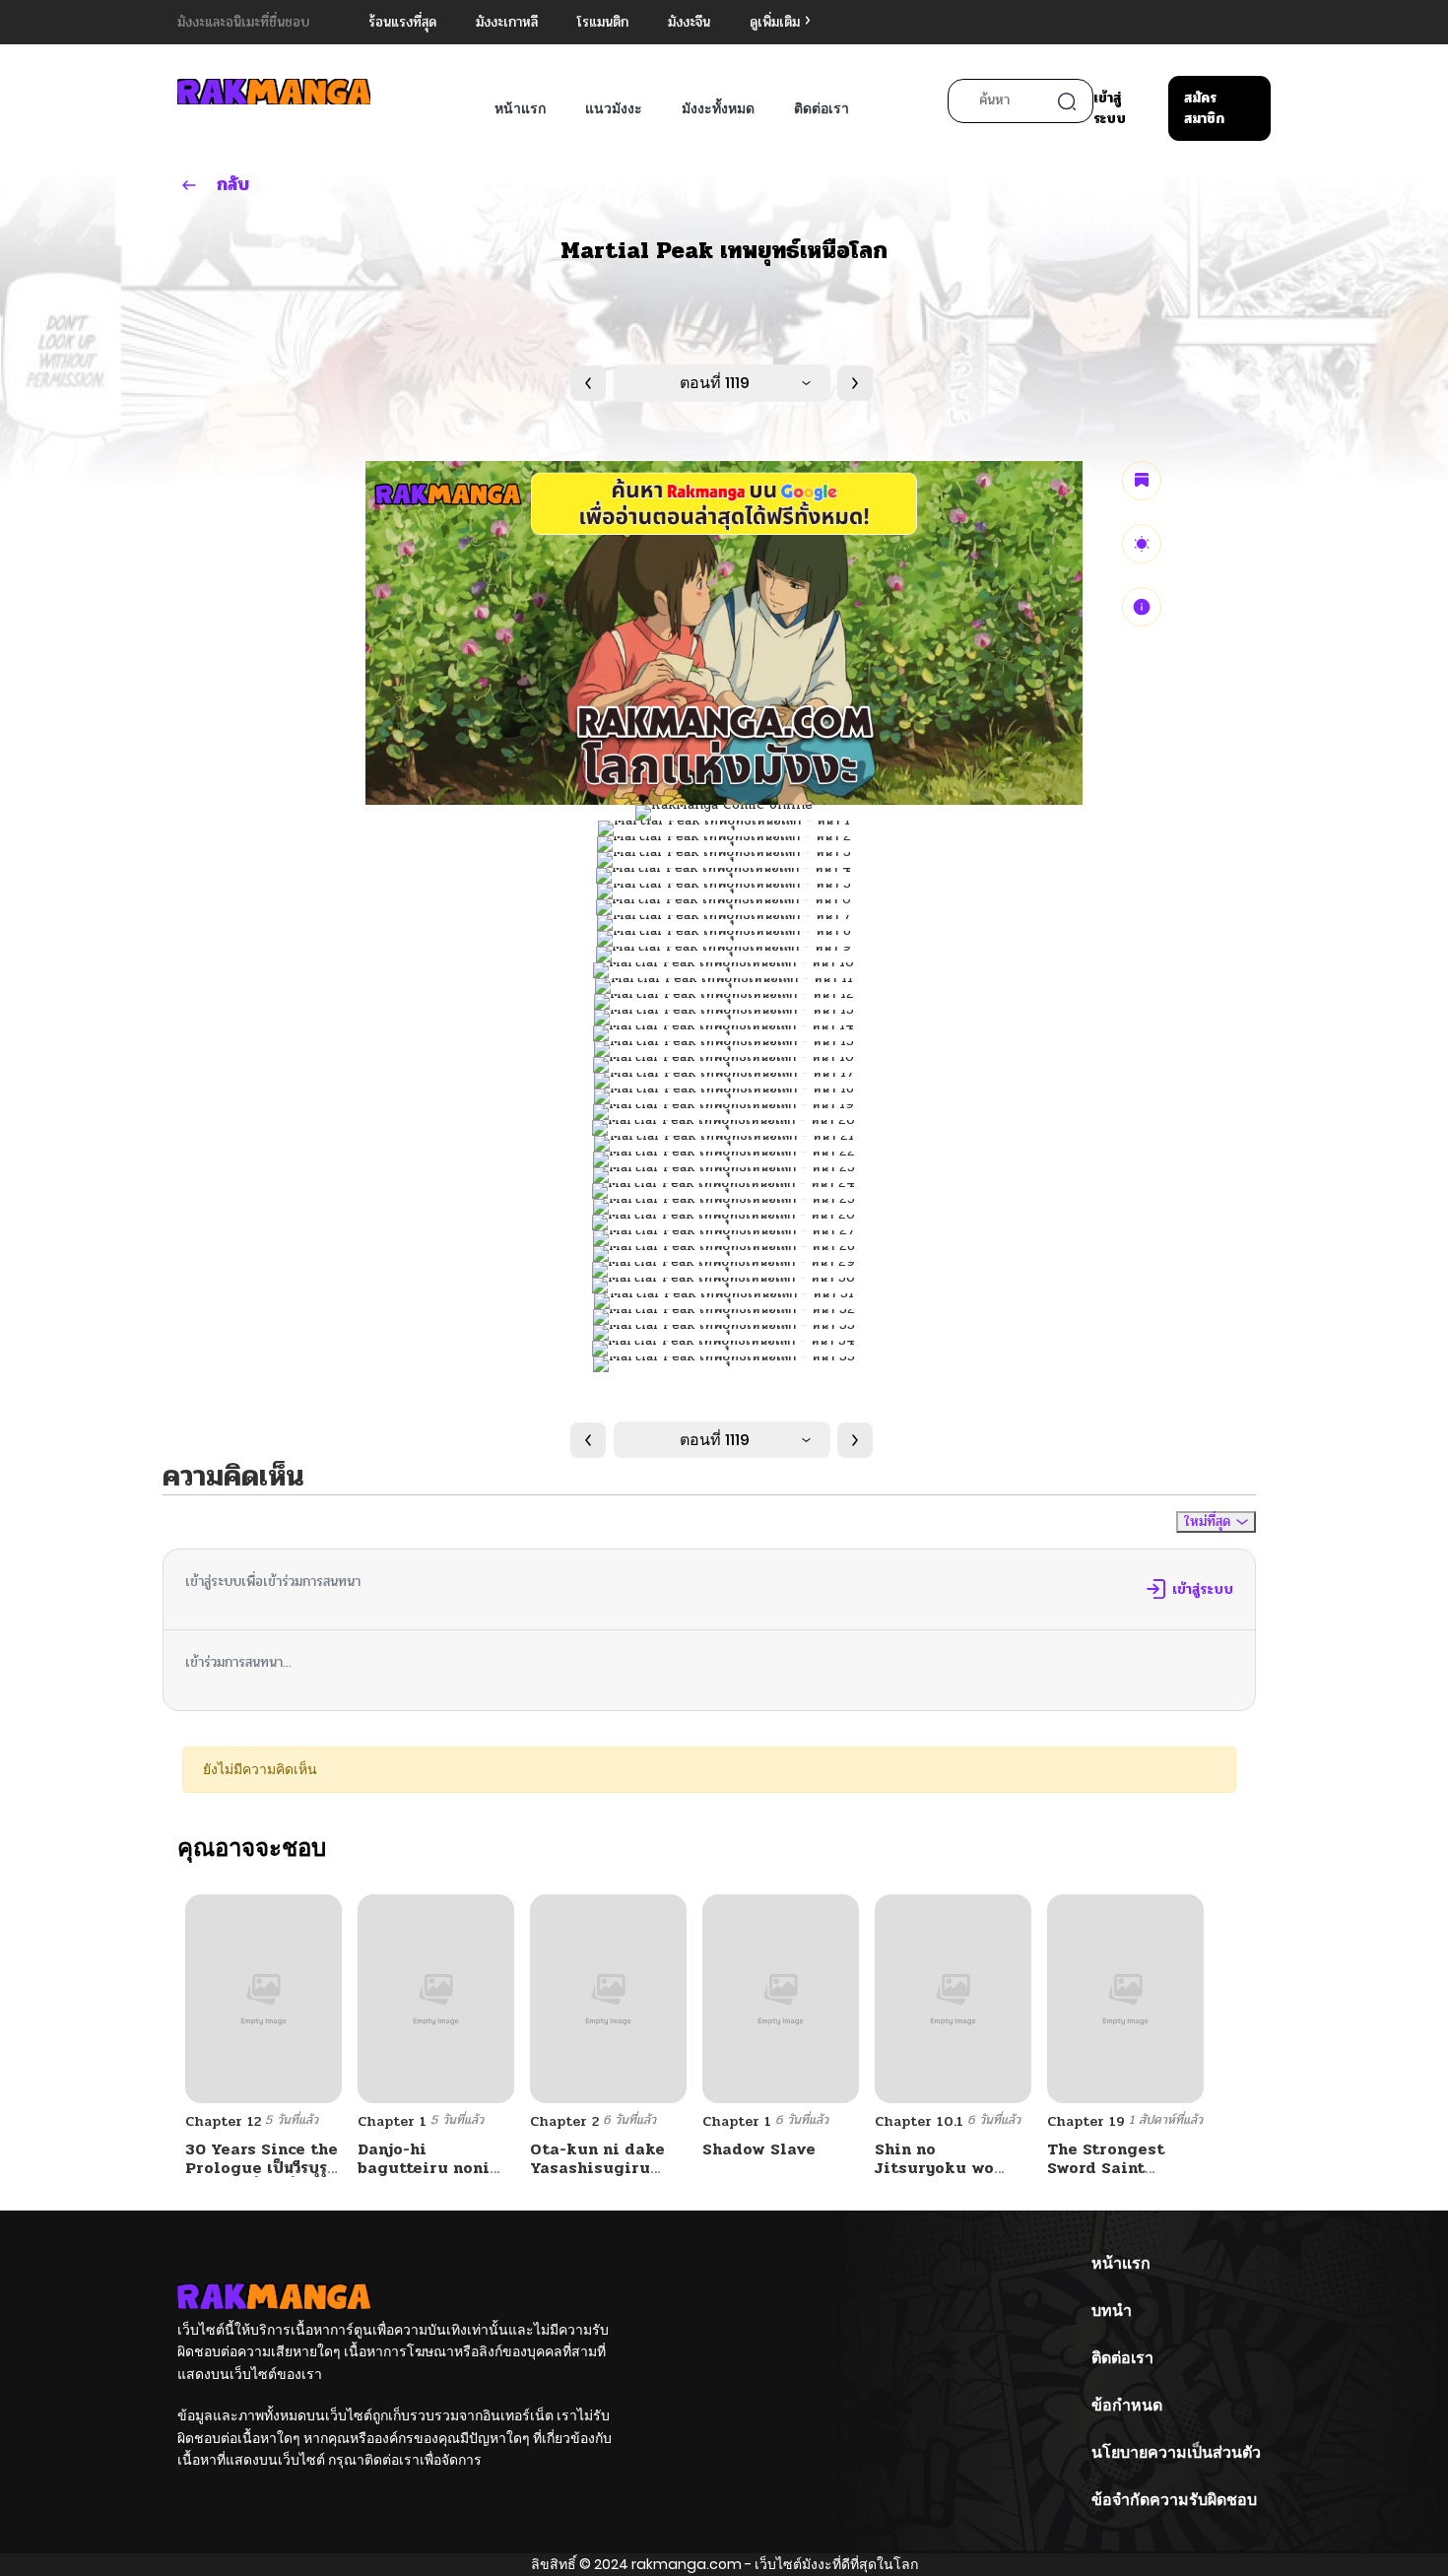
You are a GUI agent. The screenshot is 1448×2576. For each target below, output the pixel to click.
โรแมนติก (603, 22)
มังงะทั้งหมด (718, 108)
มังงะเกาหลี (507, 22)
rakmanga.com (687, 2564)
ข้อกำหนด (1127, 2405)
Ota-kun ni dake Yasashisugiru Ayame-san (597, 2168)
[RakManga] (274, 91)
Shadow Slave (759, 2149)
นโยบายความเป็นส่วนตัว (1176, 2452)
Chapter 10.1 (919, 2121)
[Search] (1067, 101)
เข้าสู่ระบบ (1110, 108)
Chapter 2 (564, 2121)
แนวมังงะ (614, 108)
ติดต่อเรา (822, 108)
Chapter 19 (1086, 2121)
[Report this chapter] (1142, 607)
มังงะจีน (689, 22)
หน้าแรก (520, 108)
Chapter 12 (223, 2121)
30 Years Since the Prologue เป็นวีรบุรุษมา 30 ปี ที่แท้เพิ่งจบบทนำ (262, 2178)
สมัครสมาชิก (1204, 108)
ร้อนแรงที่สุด (402, 22)
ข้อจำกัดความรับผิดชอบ (1174, 2500)
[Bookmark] (1142, 481)
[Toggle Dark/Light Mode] (1142, 544)
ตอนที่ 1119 (715, 383)
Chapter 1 (392, 2121)
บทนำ (1112, 2311)
